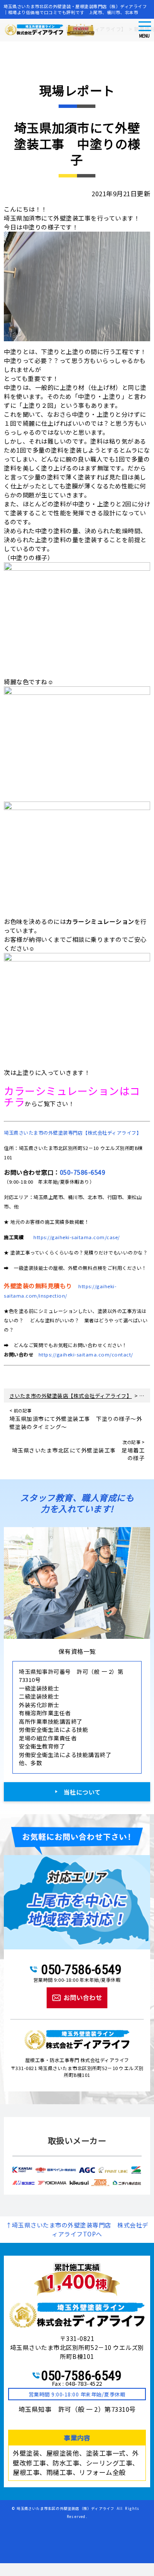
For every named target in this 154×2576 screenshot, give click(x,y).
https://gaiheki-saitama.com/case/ (77, 1237)
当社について (82, 1792)
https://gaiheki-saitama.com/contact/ (86, 1354)
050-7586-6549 (83, 1172)
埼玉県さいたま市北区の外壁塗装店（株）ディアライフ (66, 2508)
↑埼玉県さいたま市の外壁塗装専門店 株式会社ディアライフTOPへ (77, 2229)
